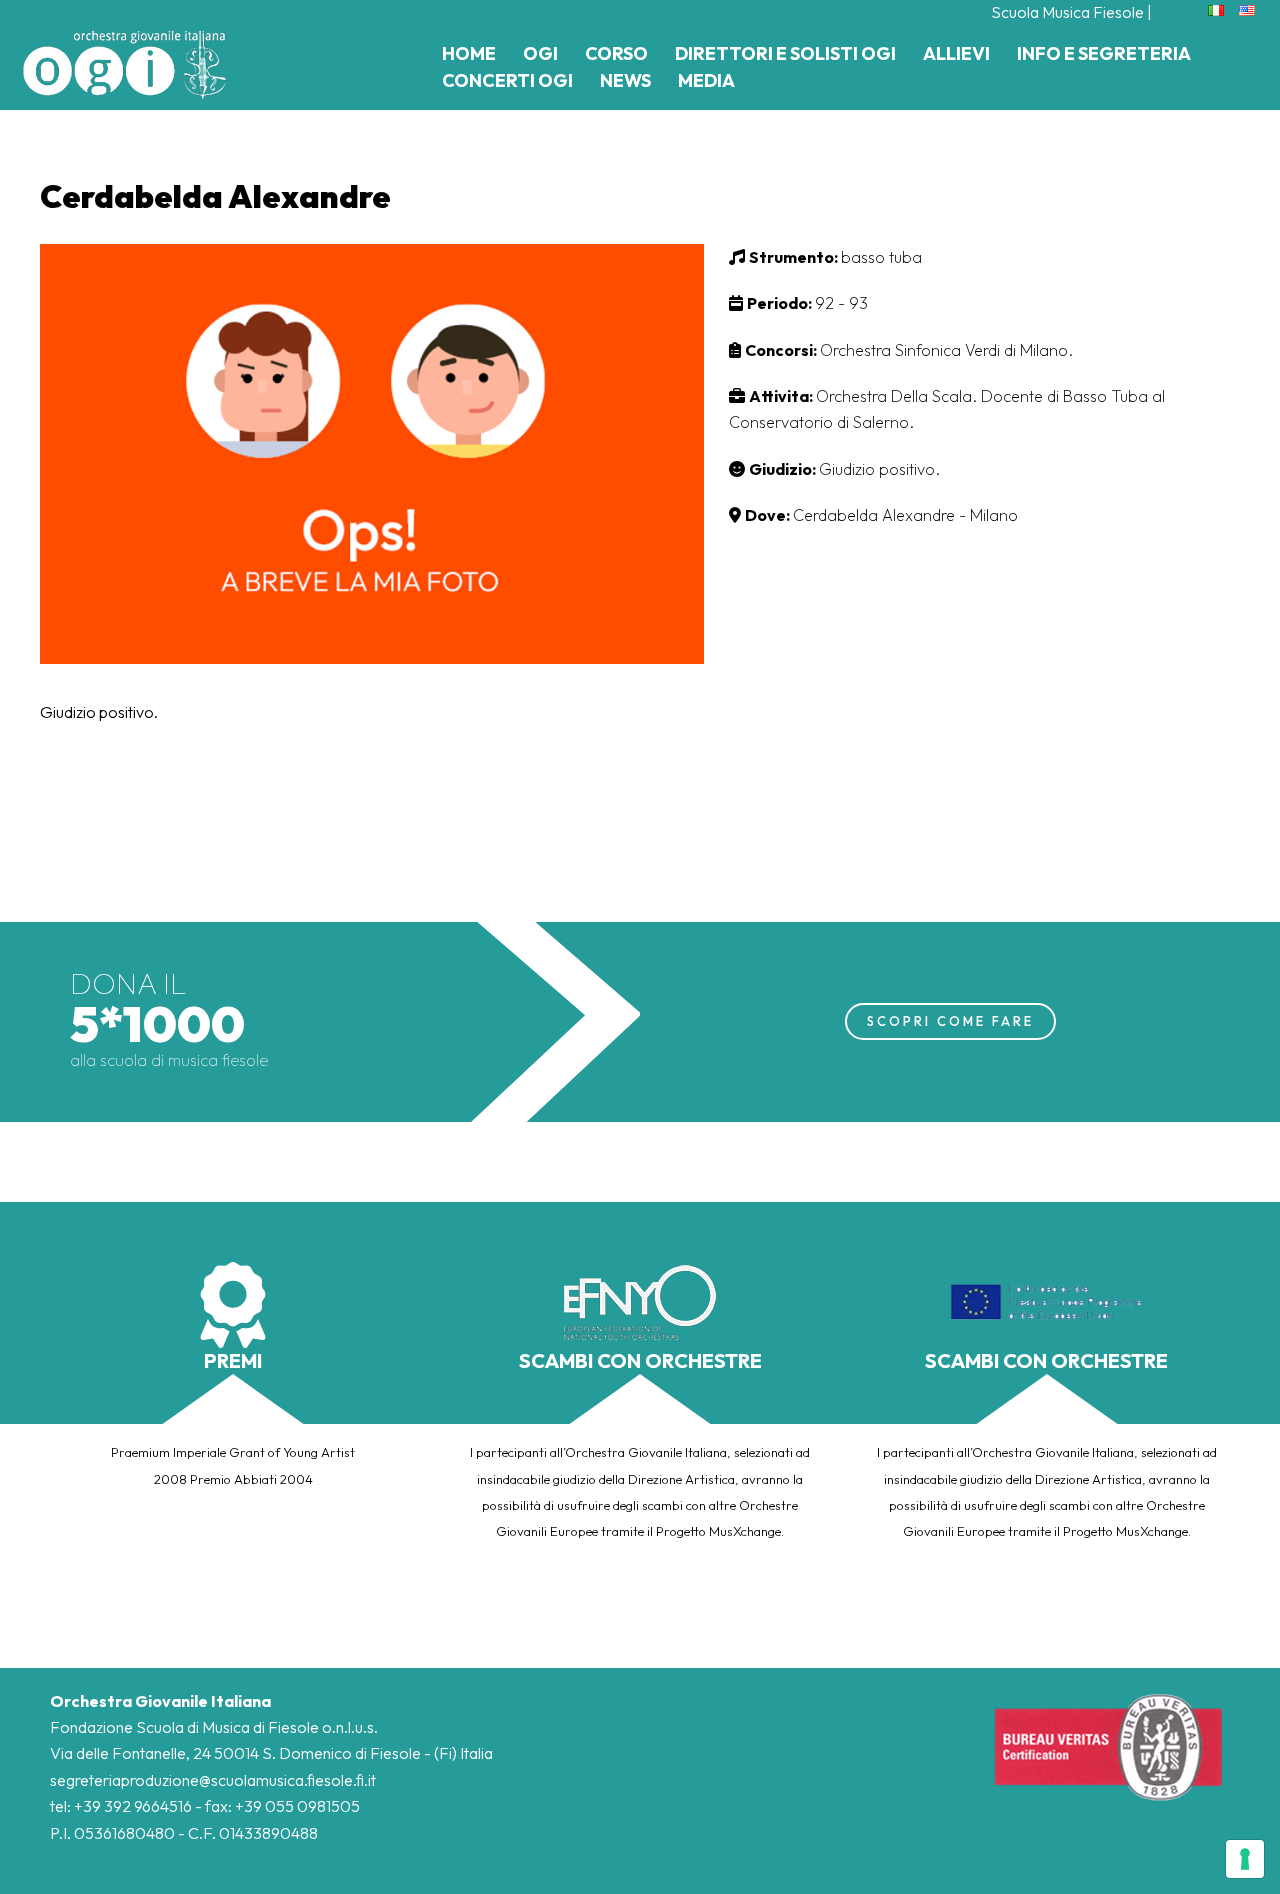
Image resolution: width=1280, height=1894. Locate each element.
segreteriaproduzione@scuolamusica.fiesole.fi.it (213, 1780)
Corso (616, 53)
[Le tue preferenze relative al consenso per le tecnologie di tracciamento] (1245, 1859)
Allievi (956, 53)
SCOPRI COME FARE (950, 1021)
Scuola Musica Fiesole (1067, 12)
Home (469, 53)
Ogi (540, 53)
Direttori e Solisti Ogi (785, 53)
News (625, 80)
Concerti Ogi (507, 80)
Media (706, 80)
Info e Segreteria (1104, 53)
